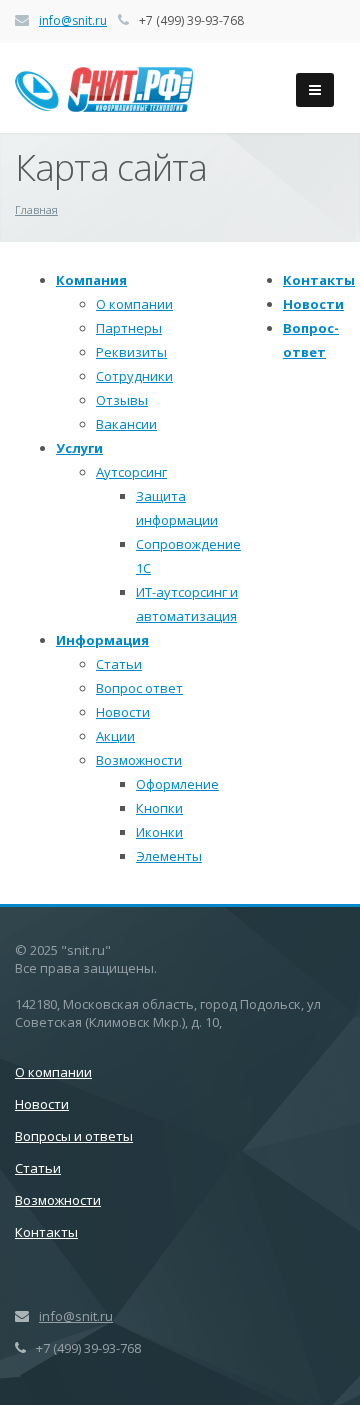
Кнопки (159, 808)
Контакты (319, 280)
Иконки (159, 832)
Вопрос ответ (139, 688)
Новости (123, 712)
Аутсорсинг (131, 472)
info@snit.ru (73, 20)
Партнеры (129, 328)
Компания (91, 280)
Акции (115, 736)
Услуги (79, 448)
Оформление (177, 784)
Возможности (139, 760)
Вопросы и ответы (74, 1136)
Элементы (169, 856)
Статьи (119, 664)
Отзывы (122, 400)
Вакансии (126, 424)
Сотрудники (134, 376)
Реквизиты (131, 352)
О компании (134, 304)
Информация (102, 640)
